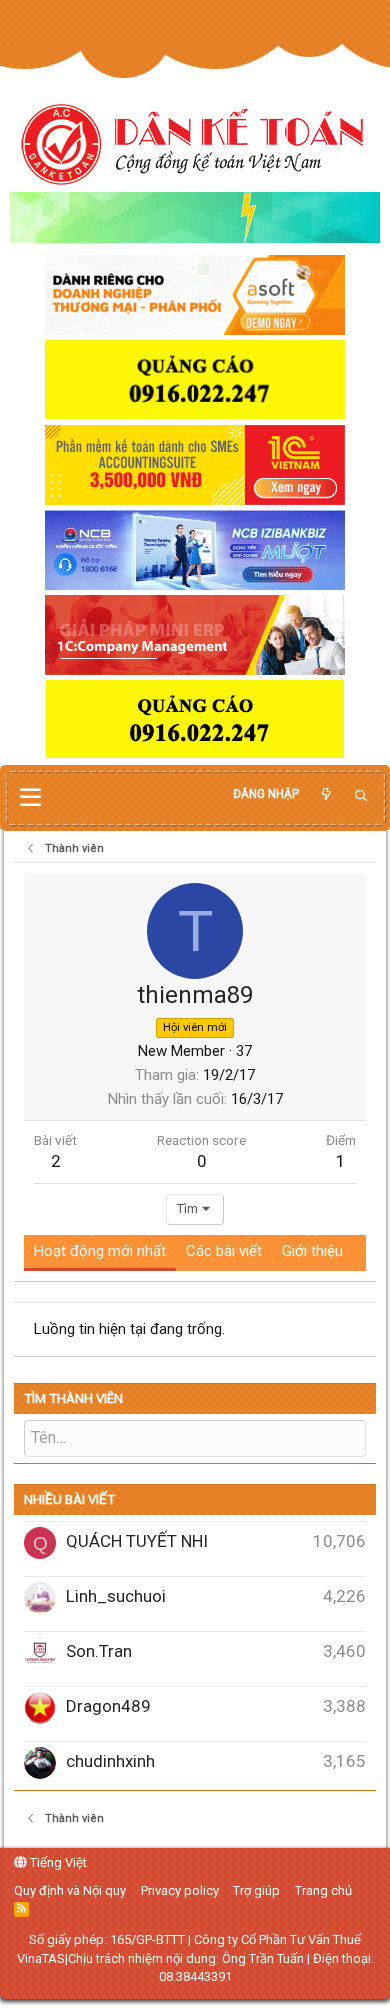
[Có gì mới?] (326, 794)
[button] (30, 798)
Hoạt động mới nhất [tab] (100, 1251)
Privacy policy (180, 1890)
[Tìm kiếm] (361, 796)
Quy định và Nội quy (70, 1890)
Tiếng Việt (57, 1862)
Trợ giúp (256, 1890)
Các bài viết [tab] (224, 1251)
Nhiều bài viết (69, 1499)
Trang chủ (323, 1890)
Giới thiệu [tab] (312, 1251)
